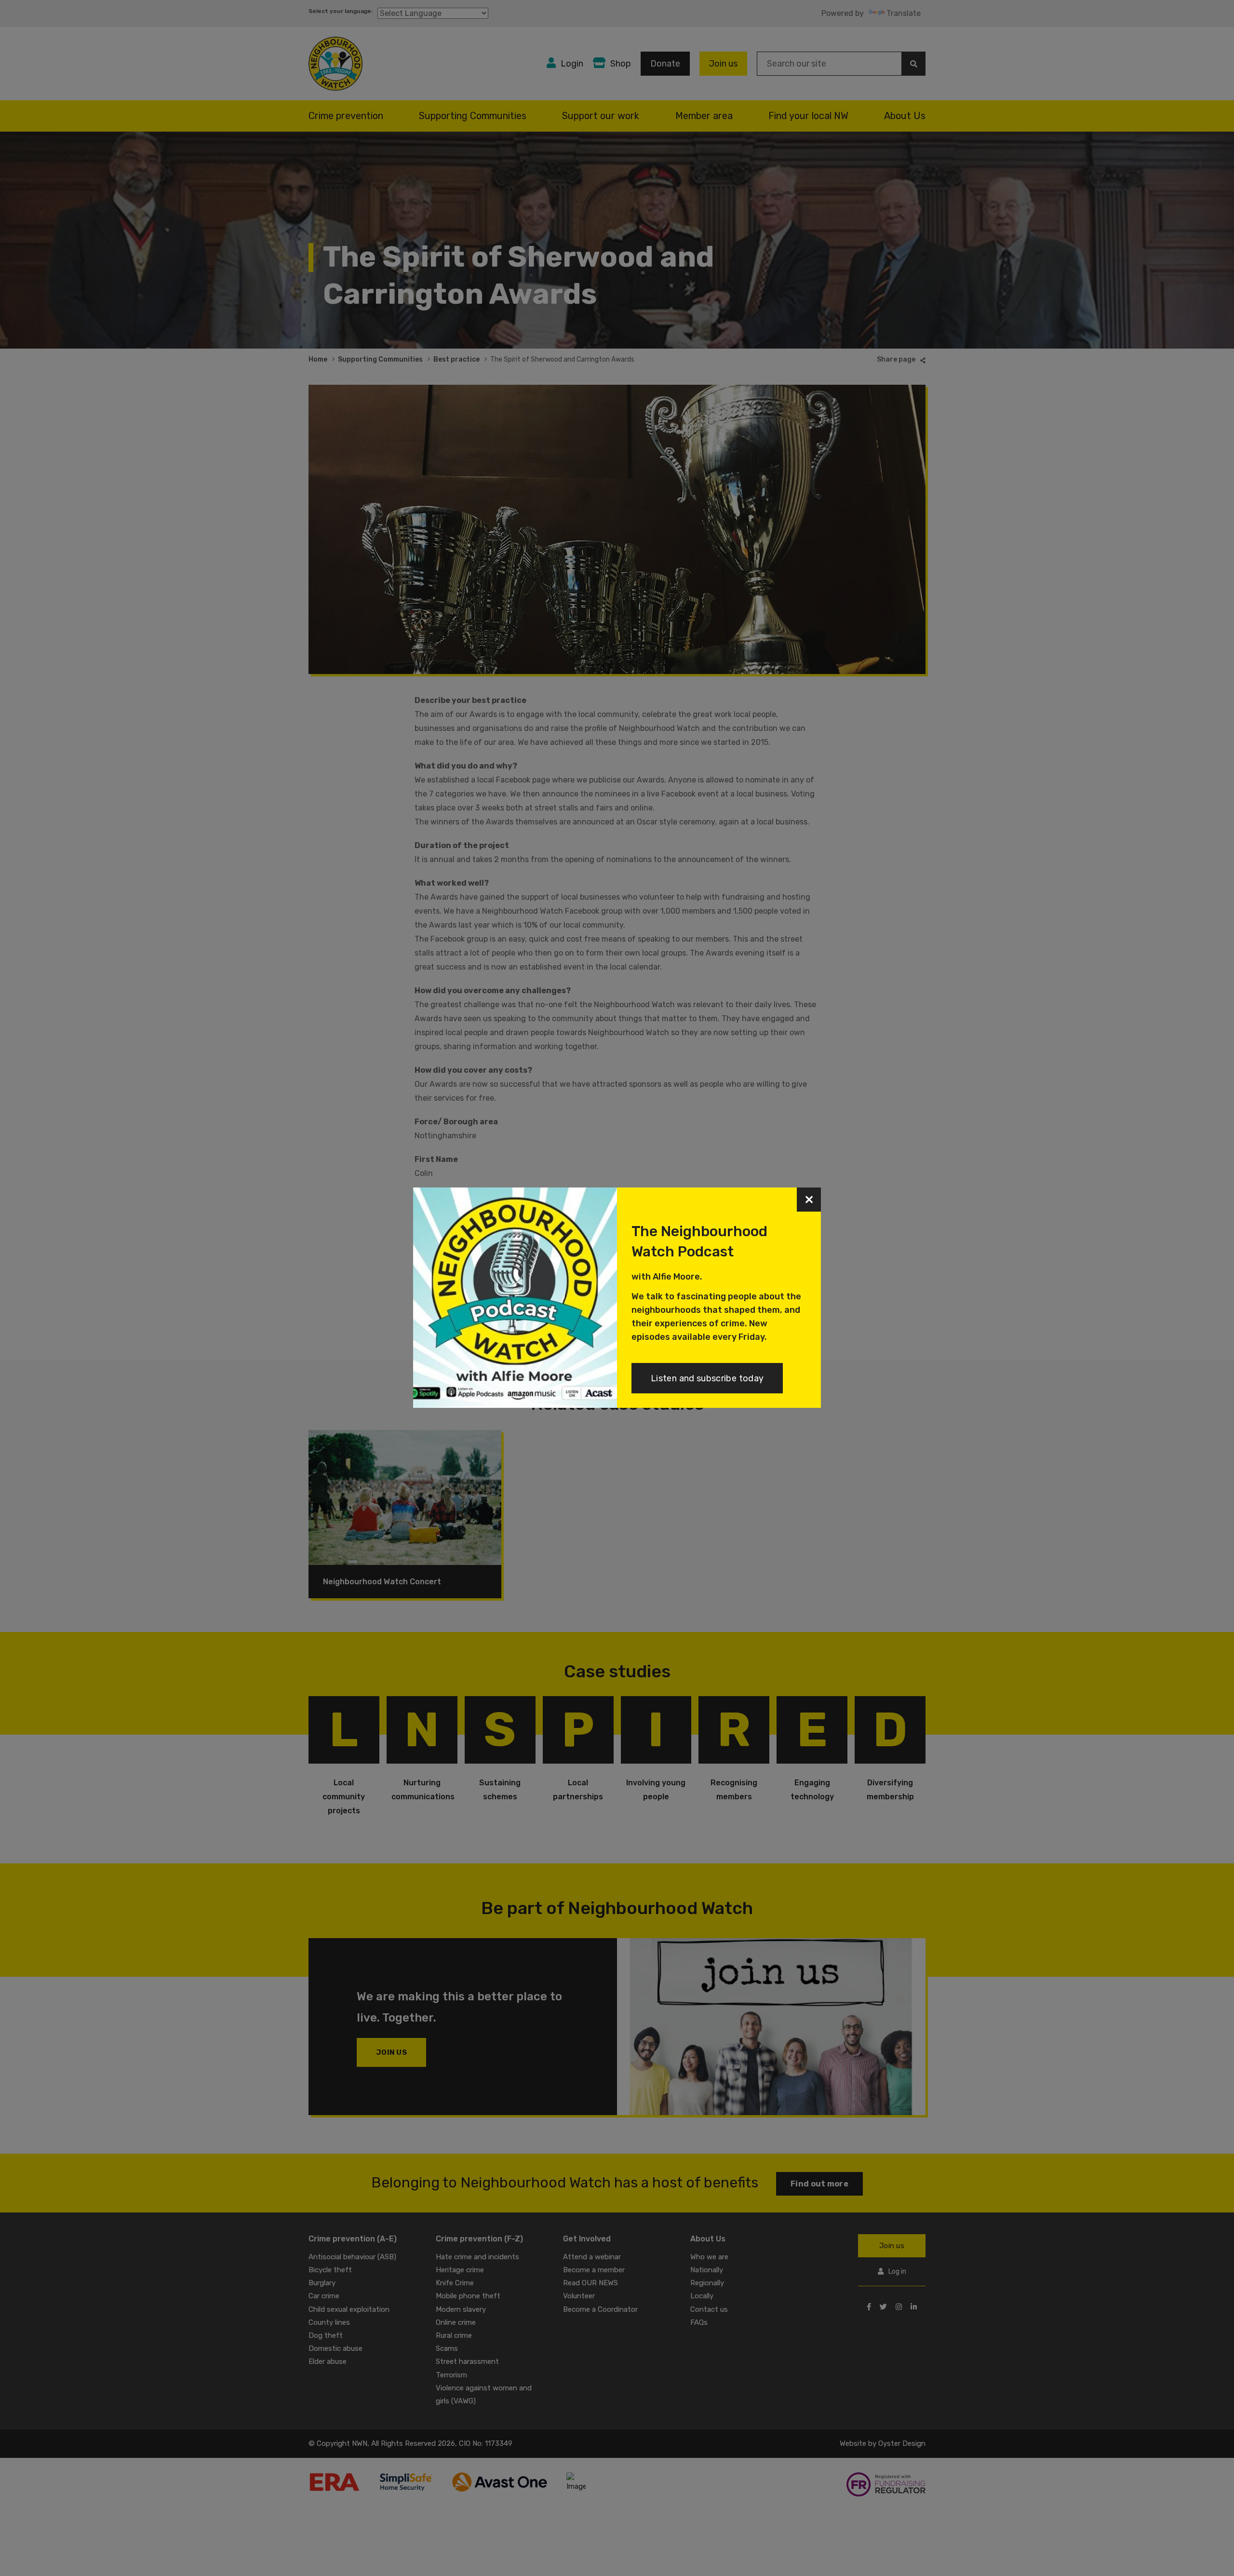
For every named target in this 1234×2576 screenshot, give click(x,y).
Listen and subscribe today (707, 1378)
